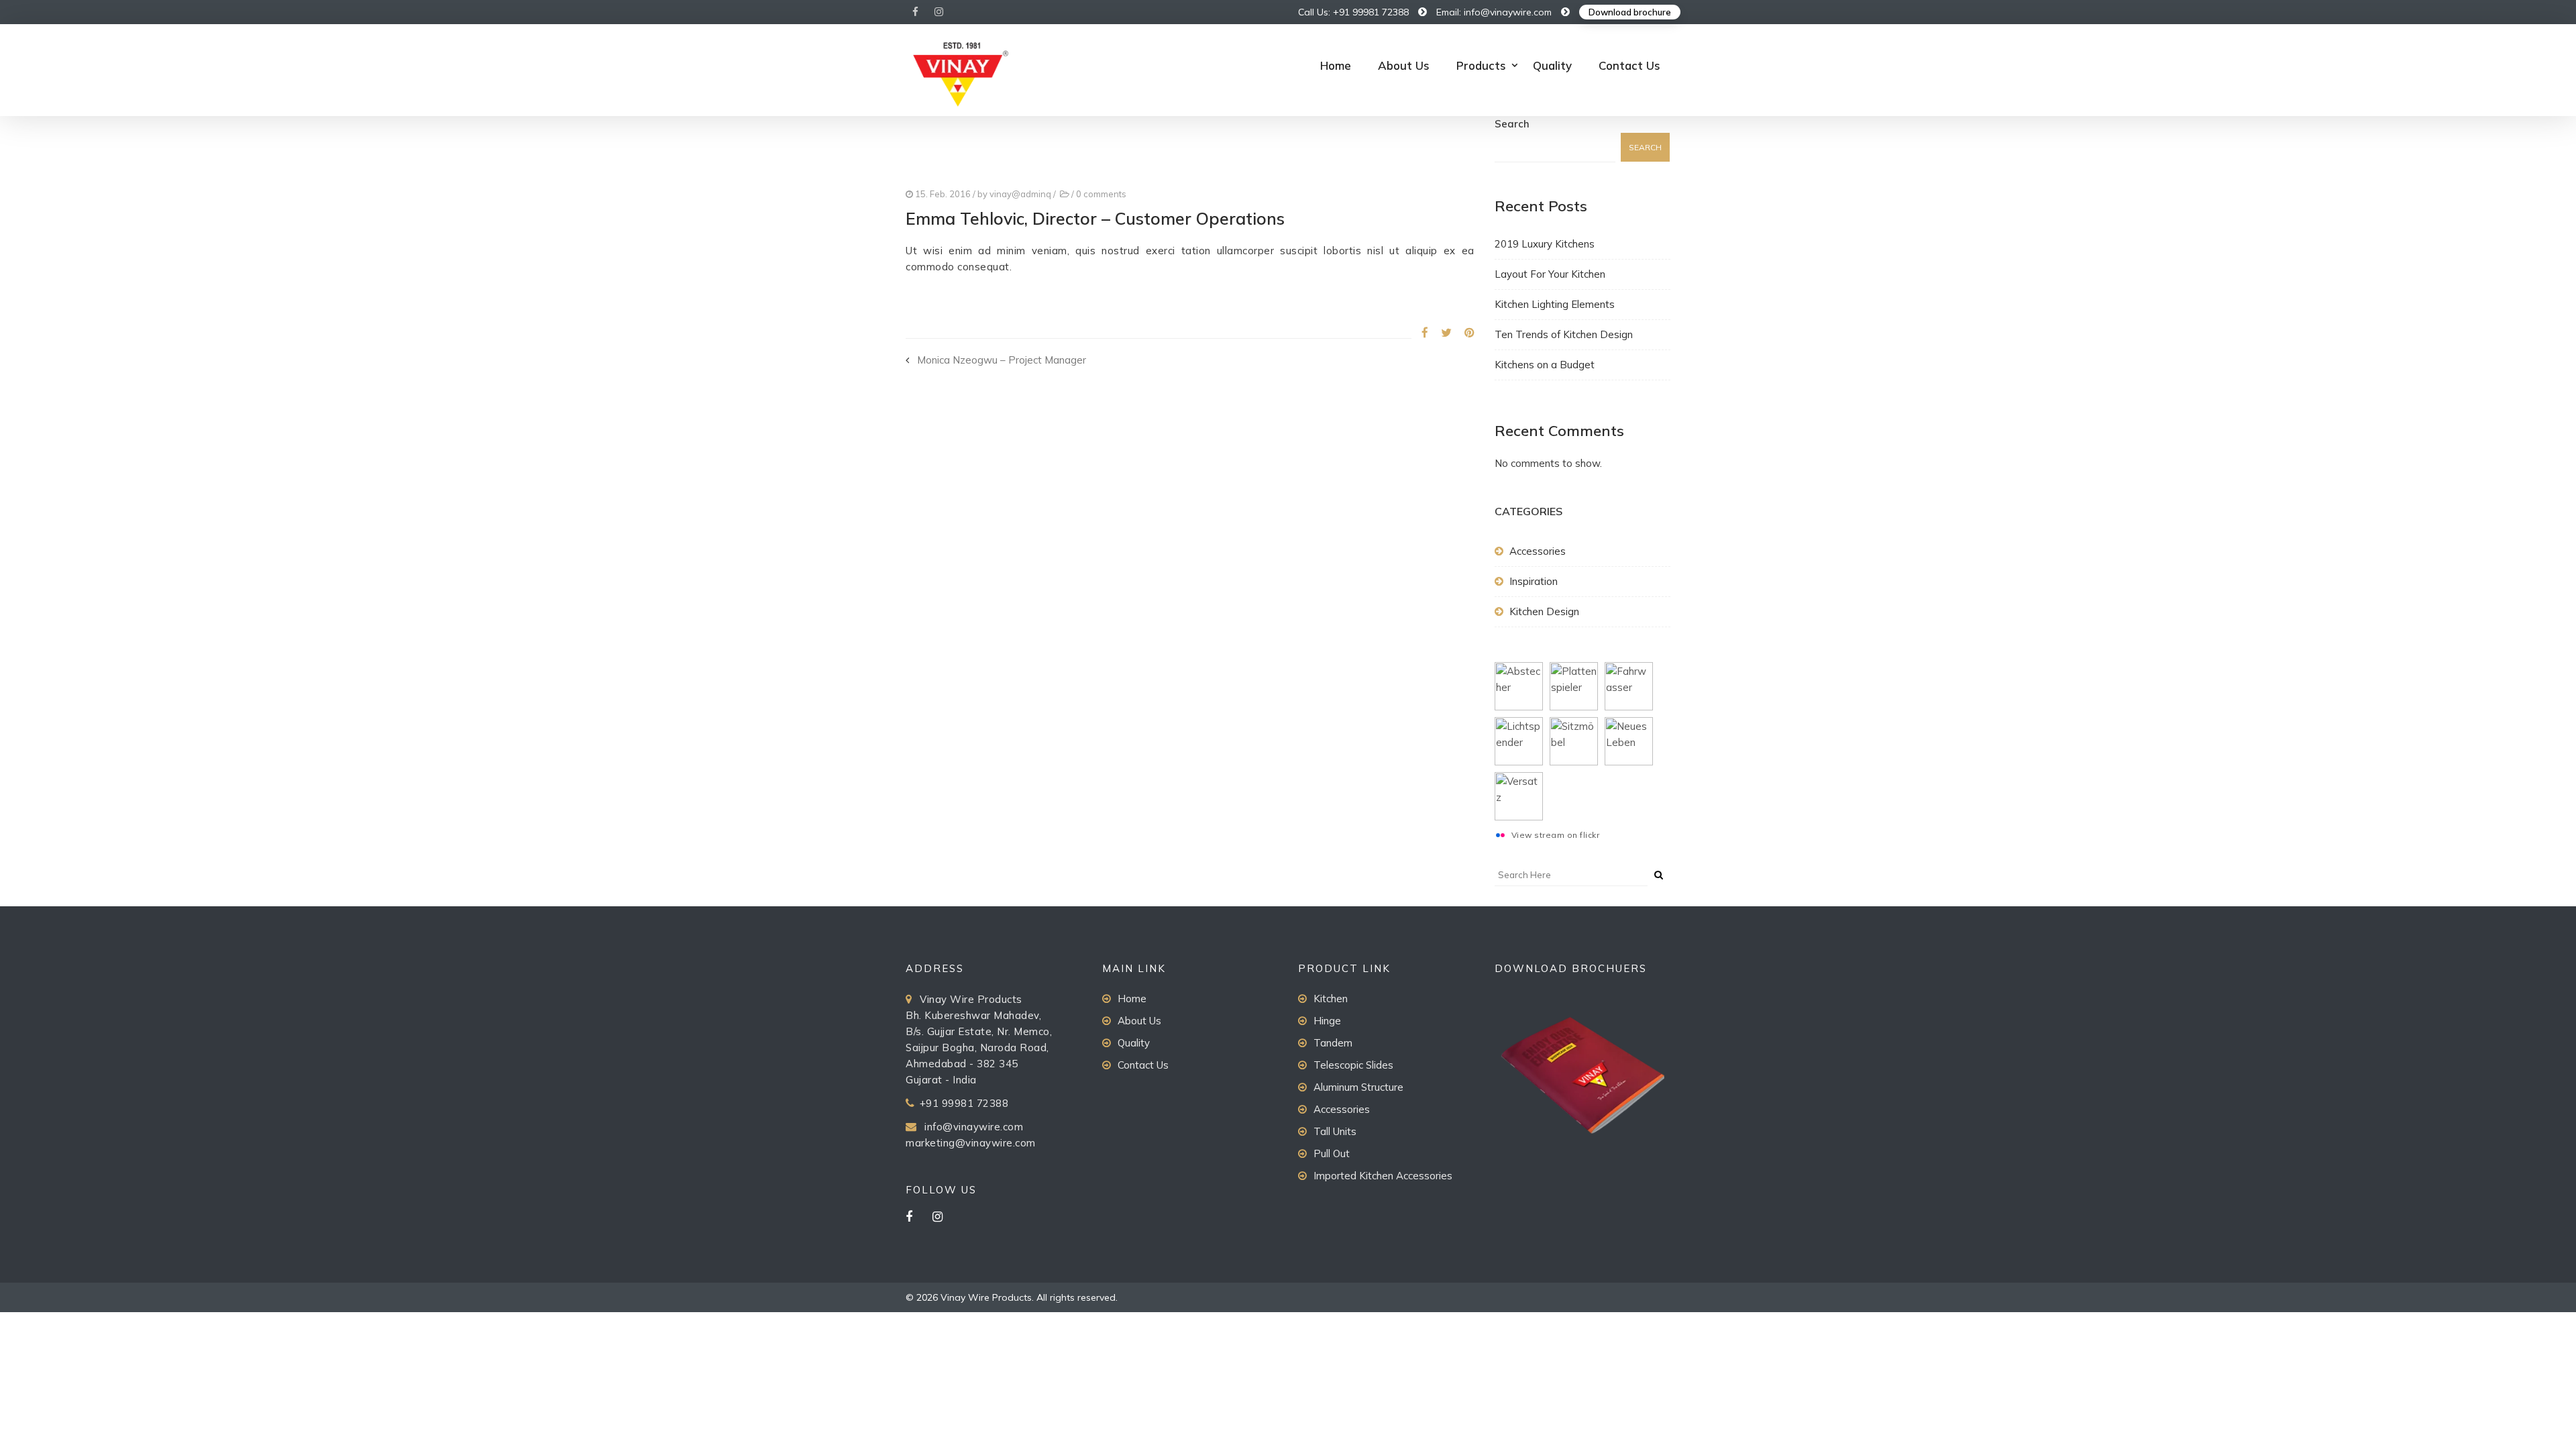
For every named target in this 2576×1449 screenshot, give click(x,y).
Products (1481, 65)
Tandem (1333, 1043)
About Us (1404, 65)
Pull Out (1332, 1153)
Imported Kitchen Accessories (1383, 1176)
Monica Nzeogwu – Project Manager (1002, 360)
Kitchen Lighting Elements (1555, 304)
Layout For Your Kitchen (1550, 274)
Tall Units (1335, 1131)
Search (1512, 124)
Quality (1552, 65)
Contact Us (1629, 65)
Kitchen (1331, 999)
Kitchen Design (1544, 611)
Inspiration (1534, 581)
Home (1336, 65)
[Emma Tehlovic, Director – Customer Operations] (1420, 332)
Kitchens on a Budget (1545, 365)
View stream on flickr (1556, 835)
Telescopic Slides (1353, 1065)
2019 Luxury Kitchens (1545, 244)
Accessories (1538, 551)
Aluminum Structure (1358, 1087)
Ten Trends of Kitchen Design (1564, 334)
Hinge (1327, 1021)
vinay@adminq (1020, 194)
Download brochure (1630, 12)
